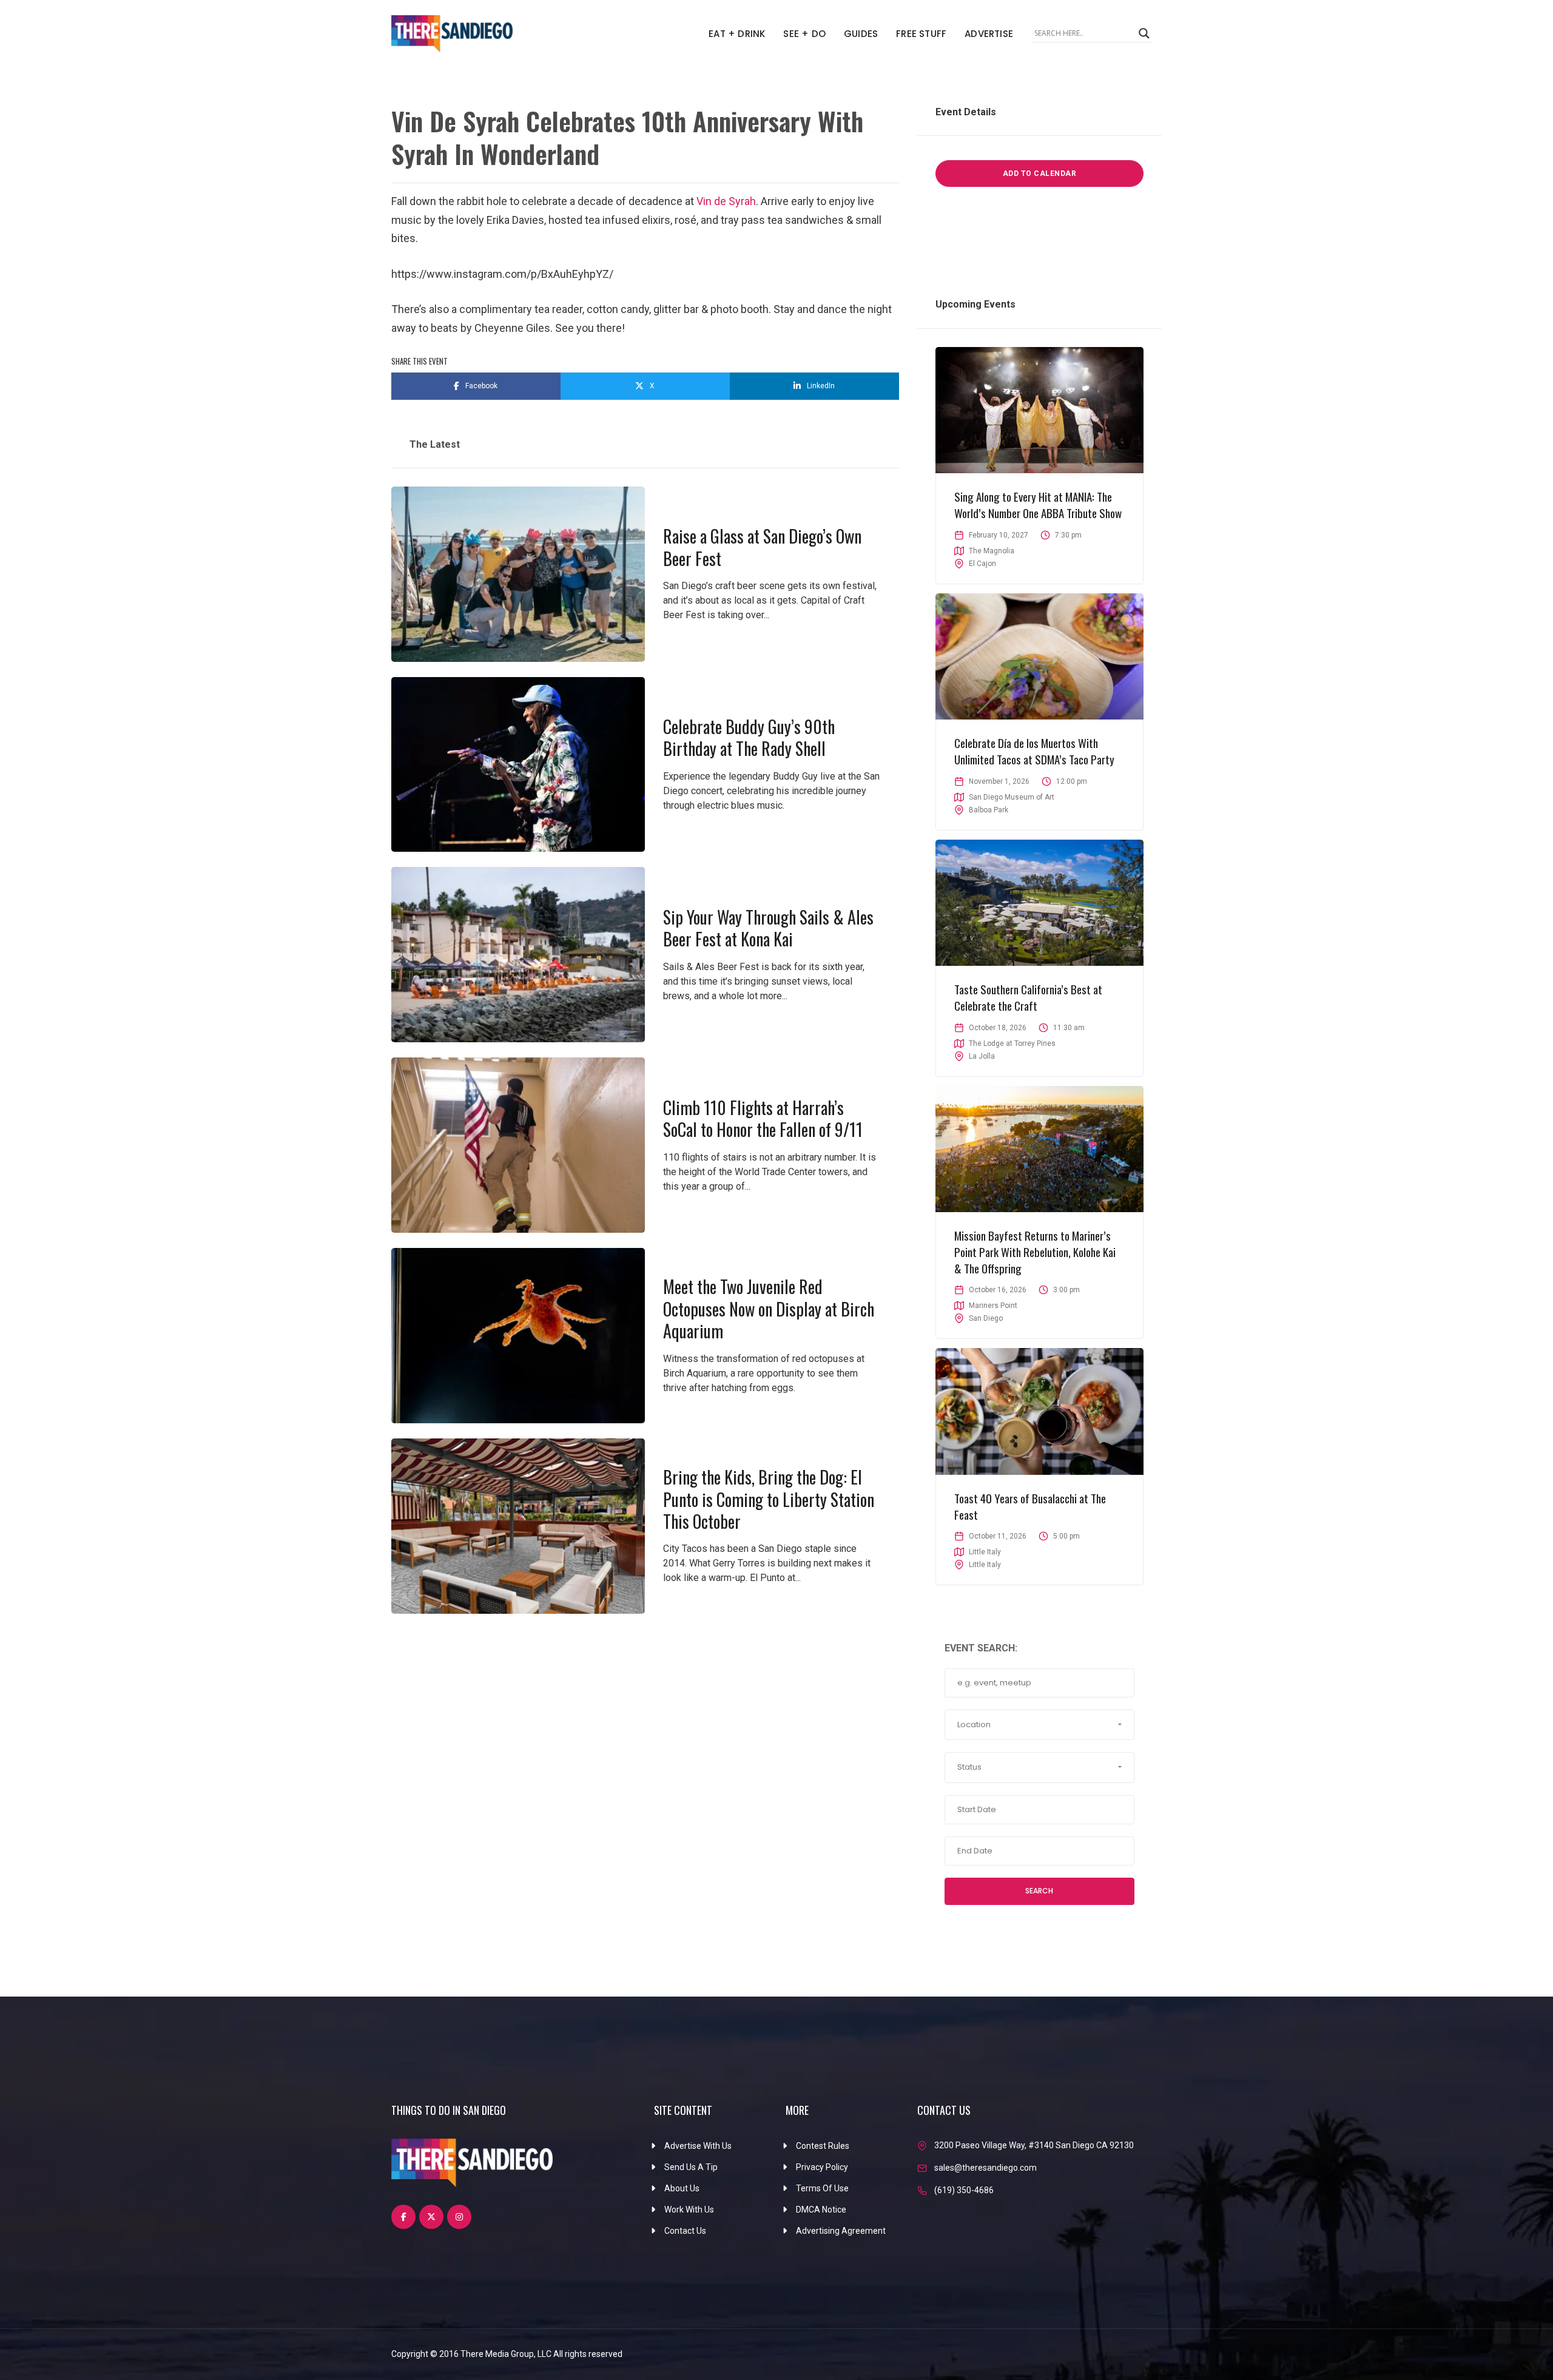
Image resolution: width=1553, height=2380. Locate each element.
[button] (1039, 1725)
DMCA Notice (821, 2210)
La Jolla (982, 1056)
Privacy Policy (822, 2167)
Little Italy (985, 1565)
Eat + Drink (737, 34)
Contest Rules (823, 2146)
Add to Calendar (1040, 174)
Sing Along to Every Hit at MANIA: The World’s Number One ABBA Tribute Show (1038, 504)
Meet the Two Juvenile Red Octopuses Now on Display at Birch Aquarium (769, 1309)
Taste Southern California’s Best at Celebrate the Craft (1028, 997)
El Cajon (982, 564)
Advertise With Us (698, 2146)
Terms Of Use (822, 2188)
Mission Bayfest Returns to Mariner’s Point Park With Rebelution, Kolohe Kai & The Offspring (1035, 1251)
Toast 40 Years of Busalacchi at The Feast (1030, 1506)
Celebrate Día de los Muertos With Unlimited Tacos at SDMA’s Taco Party (1034, 751)
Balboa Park (989, 810)
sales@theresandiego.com (985, 2168)
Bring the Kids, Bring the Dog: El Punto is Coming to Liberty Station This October (769, 1499)
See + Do (804, 34)
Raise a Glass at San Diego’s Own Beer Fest (762, 547)
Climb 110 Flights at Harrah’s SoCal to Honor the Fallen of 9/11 (763, 1118)
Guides (861, 34)
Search (1039, 1891)
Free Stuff (921, 34)
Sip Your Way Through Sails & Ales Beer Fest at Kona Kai (768, 928)
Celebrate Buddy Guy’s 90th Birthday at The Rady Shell (749, 737)
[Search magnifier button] (1144, 33)
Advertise (989, 34)
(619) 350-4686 (964, 2190)
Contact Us (685, 2231)
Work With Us (689, 2210)
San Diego (986, 1318)
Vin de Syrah (726, 201)
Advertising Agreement (841, 2231)
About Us (682, 2188)
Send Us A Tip (691, 2167)
